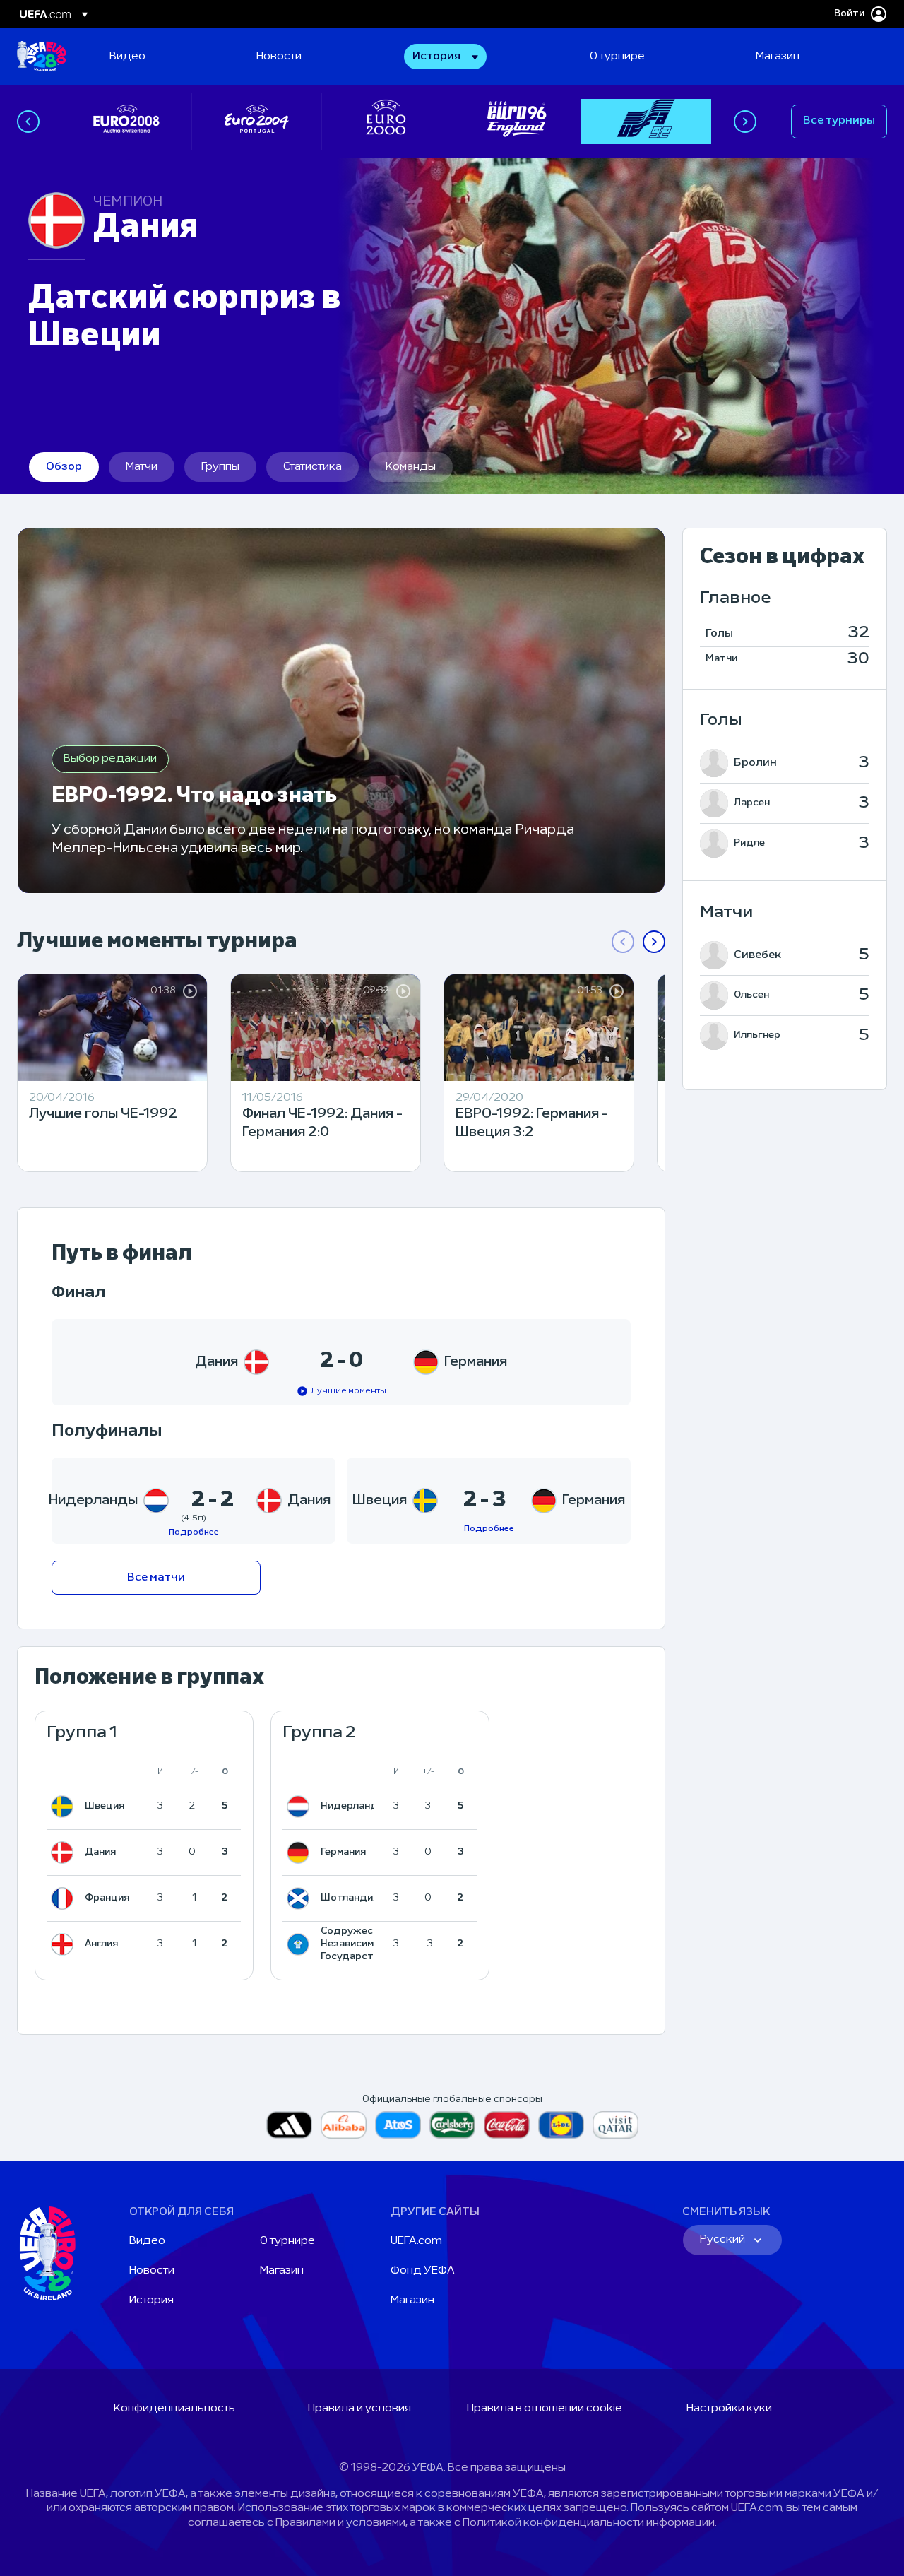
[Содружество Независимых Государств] (301, 1944)
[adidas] (289, 2125)
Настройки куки (729, 2409)
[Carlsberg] (452, 2125)
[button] (445, 57)
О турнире (287, 2241)
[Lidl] (561, 2125)
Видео (147, 2241)
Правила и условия (359, 2409)
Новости (152, 2271)
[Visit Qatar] (615, 2125)
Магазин (282, 2271)
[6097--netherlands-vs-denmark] (194, 1501)
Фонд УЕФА (423, 2271)
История (151, 2300)
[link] (127, 57)
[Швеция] (65, 1807)
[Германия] (301, 1853)
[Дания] (65, 1853)
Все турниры (839, 121)
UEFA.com (416, 2241)
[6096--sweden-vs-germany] (489, 1501)
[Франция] (65, 1898)
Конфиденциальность (174, 2409)
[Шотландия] (301, 1898)
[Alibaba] (344, 2125)
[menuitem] (165, 57)
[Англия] (65, 1944)
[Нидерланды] (301, 1807)
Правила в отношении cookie (545, 2409)
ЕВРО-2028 (42, 57)
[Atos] (398, 2125)
